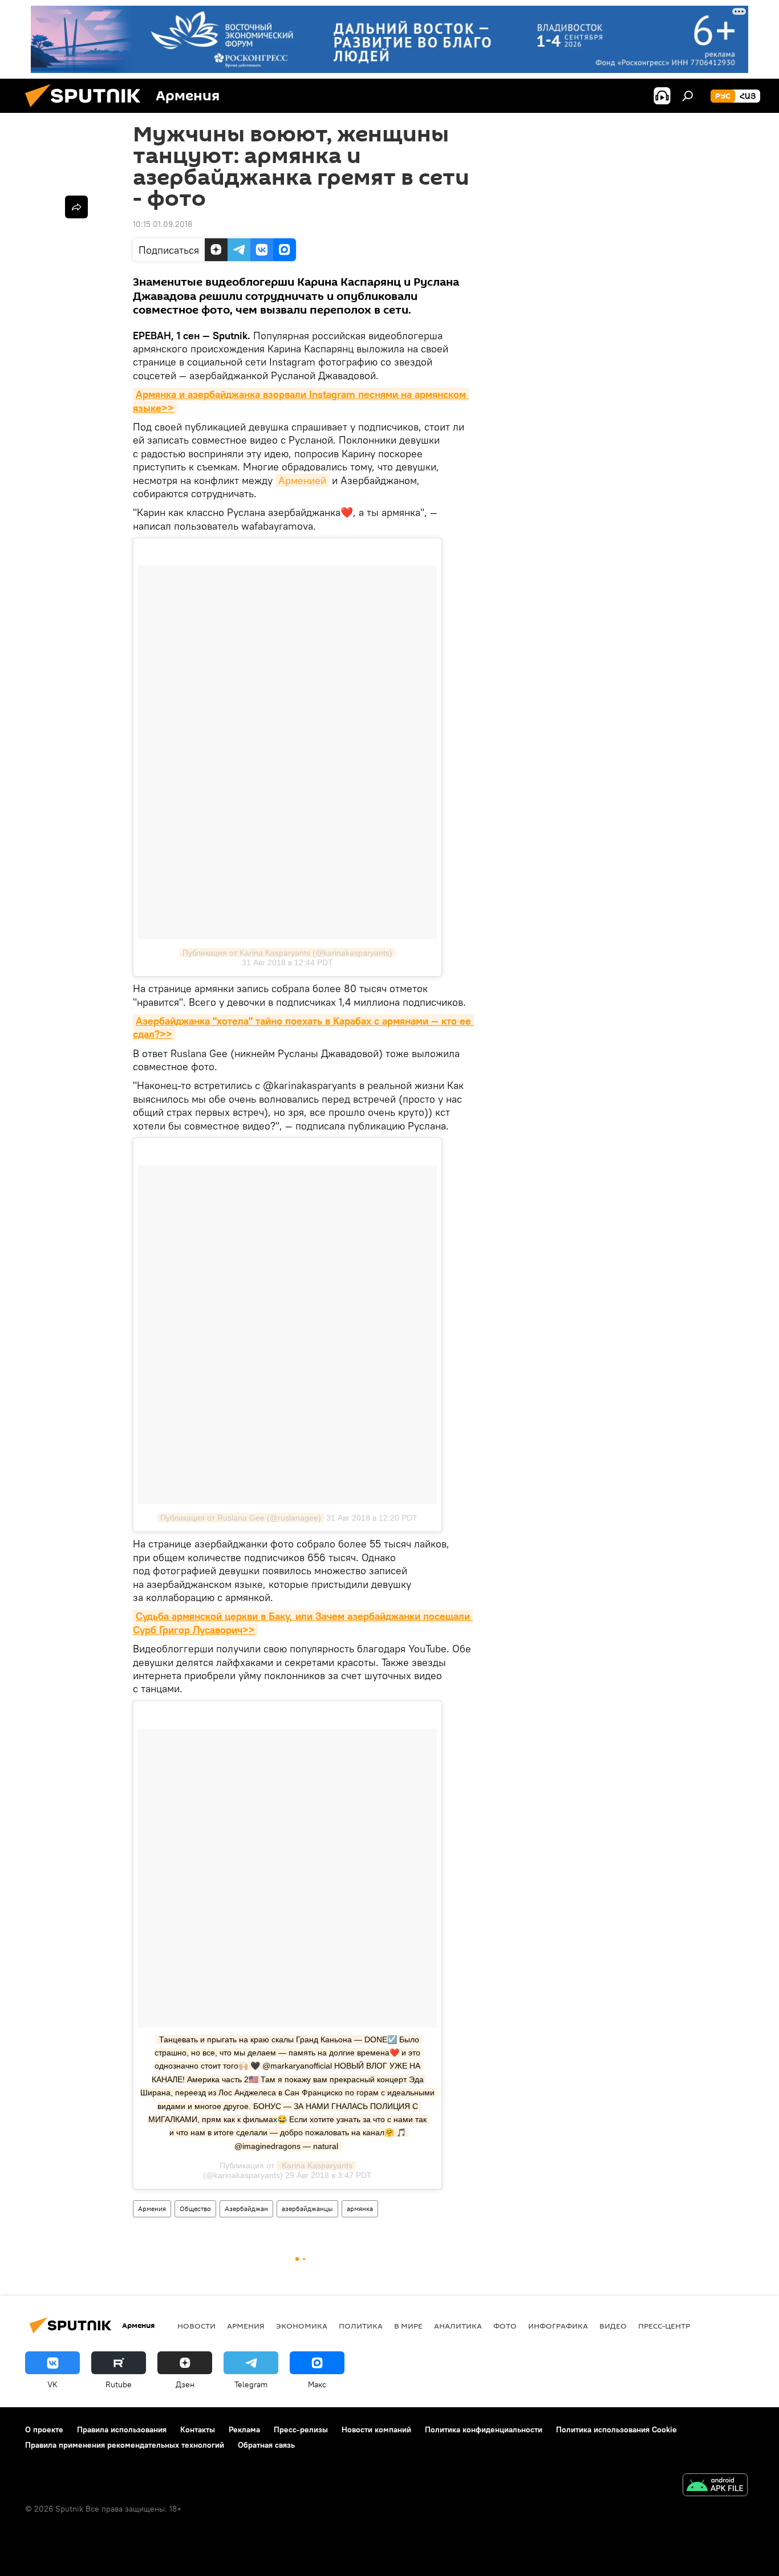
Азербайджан (246, 2209)
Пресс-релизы (301, 2429)
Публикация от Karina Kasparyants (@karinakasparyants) (287, 953)
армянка (360, 2209)
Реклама (244, 2429)
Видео (613, 2326)
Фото (505, 2326)
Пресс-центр (664, 2326)
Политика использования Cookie (616, 2429)
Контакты (198, 2429)
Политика (361, 2326)
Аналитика (458, 2326)
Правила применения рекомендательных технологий (125, 2445)
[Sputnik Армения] (87, 110)
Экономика (302, 2326)
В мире (408, 2326)
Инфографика (558, 2326)
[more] (76, 207)
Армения (152, 2209)
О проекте (44, 2429)
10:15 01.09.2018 (163, 224)
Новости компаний (376, 2429)
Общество (195, 2209)
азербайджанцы (307, 2209)
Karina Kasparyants (316, 2165)
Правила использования (122, 2429)
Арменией (302, 480)
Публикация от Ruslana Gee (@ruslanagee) (241, 1518)
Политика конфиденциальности (484, 2429)
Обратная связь (266, 2445)
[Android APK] (715, 2486)
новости (196, 2326)
